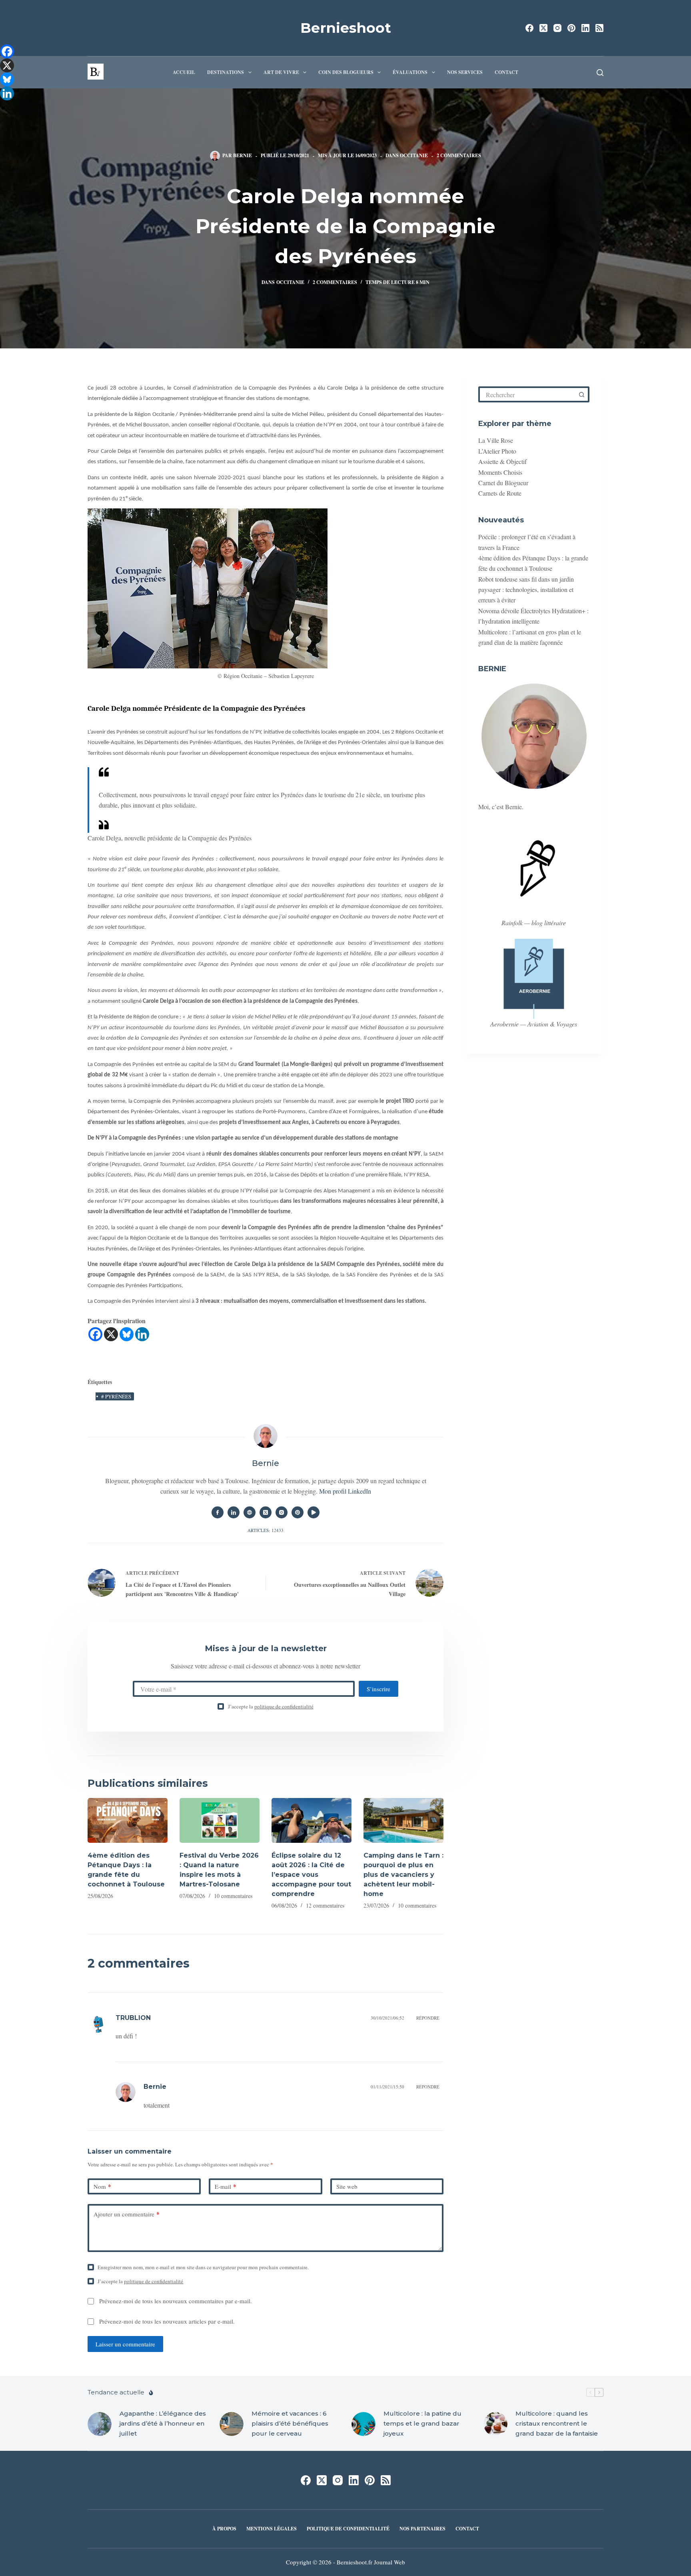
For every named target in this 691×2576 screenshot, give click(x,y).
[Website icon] (250, 1512)
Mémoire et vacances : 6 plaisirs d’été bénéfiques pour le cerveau (290, 2423)
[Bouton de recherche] (581, 394)
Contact (506, 72)
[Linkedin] (142, 1334)
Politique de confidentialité (348, 2529)
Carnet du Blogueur (503, 483)
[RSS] (599, 28)
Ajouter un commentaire (127, 2214)
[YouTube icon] (314, 1512)
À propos (224, 2529)
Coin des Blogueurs (346, 72)
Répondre (428, 2018)
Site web (347, 2186)
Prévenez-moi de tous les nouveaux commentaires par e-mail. (176, 2301)
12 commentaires (325, 1905)
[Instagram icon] (282, 1512)
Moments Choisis (500, 472)
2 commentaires (459, 155)
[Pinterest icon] (298, 1512)
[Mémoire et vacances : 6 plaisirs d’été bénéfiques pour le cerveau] (232, 2424)
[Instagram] (557, 28)
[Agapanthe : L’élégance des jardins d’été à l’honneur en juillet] (100, 2424)
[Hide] (3, 108)
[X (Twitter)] (543, 28)
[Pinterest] (571, 28)
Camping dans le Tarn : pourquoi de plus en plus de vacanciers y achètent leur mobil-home (403, 1875)
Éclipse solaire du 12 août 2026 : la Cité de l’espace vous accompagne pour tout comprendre (311, 1875)
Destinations (226, 72)
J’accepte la (271, 1706)
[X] (111, 1334)
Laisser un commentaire (125, 2344)
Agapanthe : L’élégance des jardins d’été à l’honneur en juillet (163, 2423)
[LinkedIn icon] (234, 1512)
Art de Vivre (281, 72)
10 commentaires (233, 1896)
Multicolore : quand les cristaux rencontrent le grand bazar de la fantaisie (557, 2423)
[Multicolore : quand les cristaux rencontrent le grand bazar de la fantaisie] (495, 2424)
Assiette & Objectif (502, 461)
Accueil (184, 72)
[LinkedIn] (585, 28)
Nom (102, 2186)
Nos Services (465, 72)
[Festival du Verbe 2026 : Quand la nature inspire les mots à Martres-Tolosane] (220, 1821)
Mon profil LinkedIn (345, 1491)
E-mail (226, 2186)
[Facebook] (529, 28)
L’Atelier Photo (497, 451)
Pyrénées (116, 1396)
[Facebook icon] (218, 1512)
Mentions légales (272, 2529)
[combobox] (527, 394)
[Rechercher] (600, 73)
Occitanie (414, 155)
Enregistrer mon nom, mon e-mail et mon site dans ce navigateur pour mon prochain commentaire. (203, 2267)
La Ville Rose (496, 440)
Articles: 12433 (266, 1530)
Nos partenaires (422, 2529)
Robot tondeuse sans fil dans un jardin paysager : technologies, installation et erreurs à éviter (526, 590)
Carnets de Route (500, 493)
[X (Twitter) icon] (266, 1512)
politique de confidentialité (284, 1706)
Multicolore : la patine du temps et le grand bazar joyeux (422, 2423)
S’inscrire (378, 1689)
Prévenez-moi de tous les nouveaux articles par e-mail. (167, 2321)
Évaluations (410, 72)
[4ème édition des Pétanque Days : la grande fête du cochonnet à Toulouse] (128, 1821)
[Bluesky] (127, 1334)
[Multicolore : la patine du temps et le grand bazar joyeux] (363, 2424)
